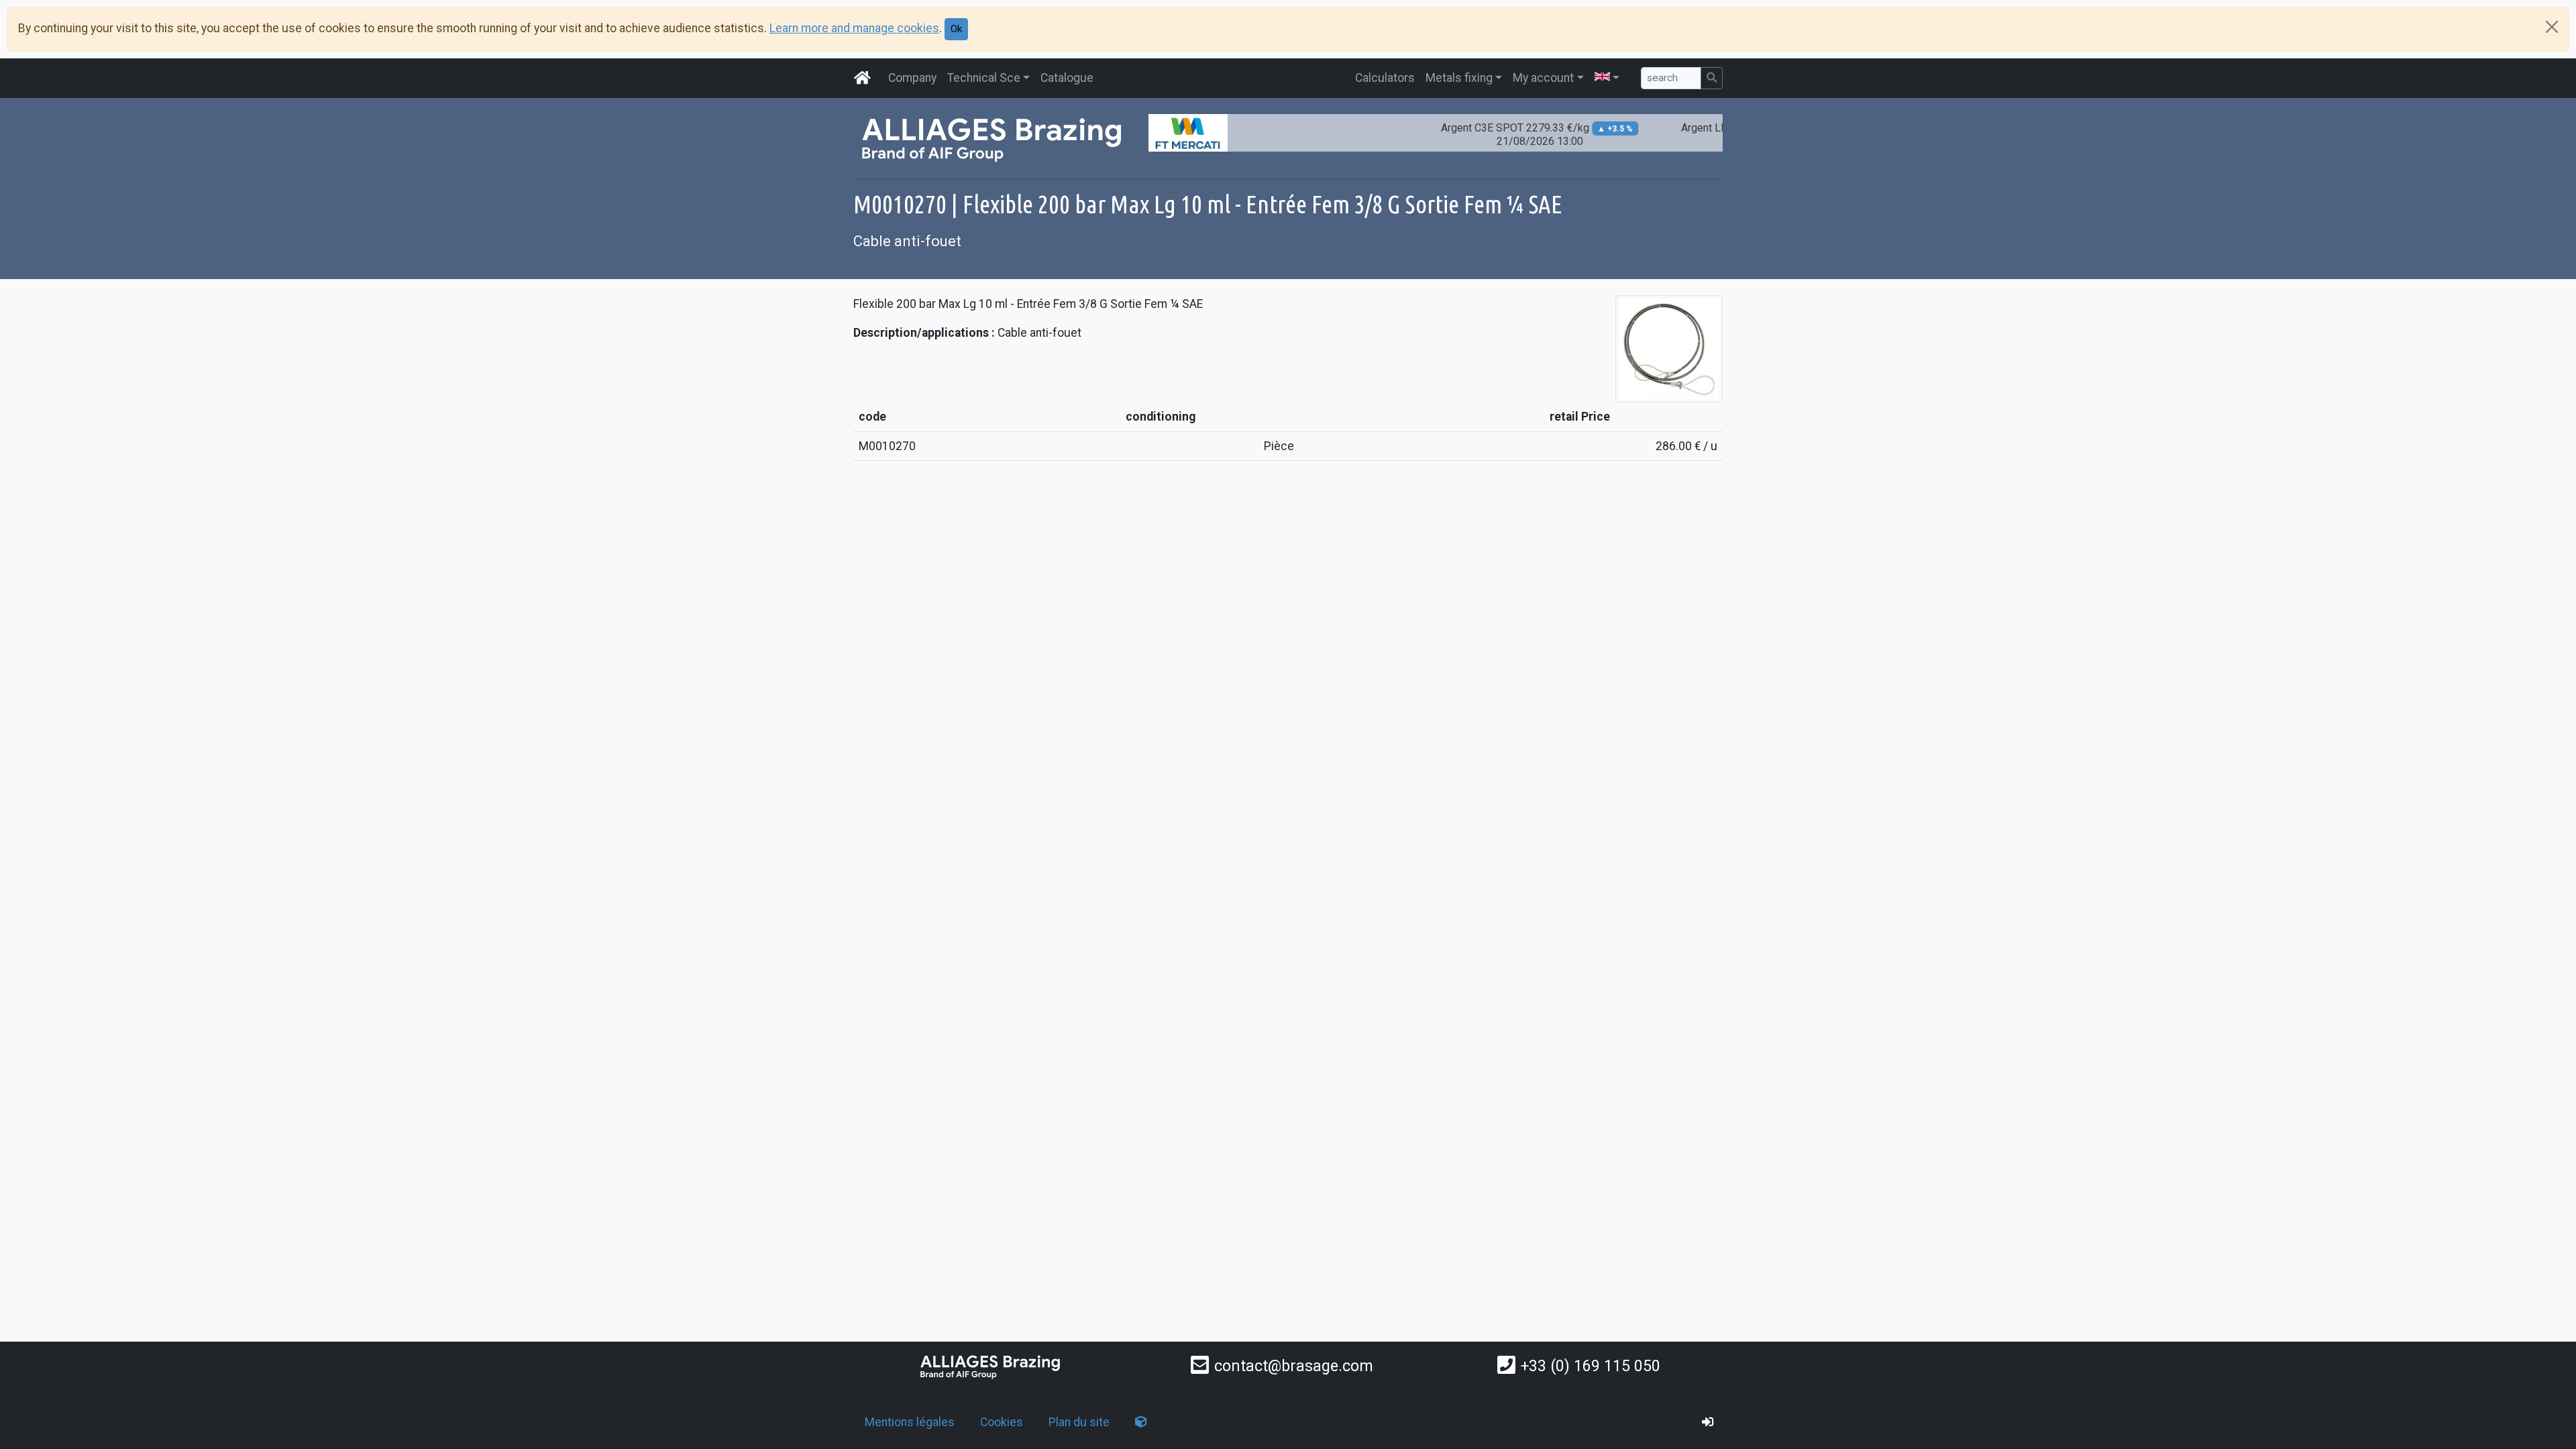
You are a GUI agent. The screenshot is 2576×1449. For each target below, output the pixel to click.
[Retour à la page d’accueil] (991, 1366)
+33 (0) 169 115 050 (1591, 1366)
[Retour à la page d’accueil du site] (863, 78)
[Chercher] (1712, 78)
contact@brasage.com (1294, 1366)
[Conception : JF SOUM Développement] (1141, 1422)
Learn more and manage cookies (854, 28)
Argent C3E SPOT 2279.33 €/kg (1501, 135)
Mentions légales (910, 1422)
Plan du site (1079, 1422)
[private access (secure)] (1708, 1422)
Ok (956, 29)
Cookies (1002, 1422)
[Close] (2552, 27)
